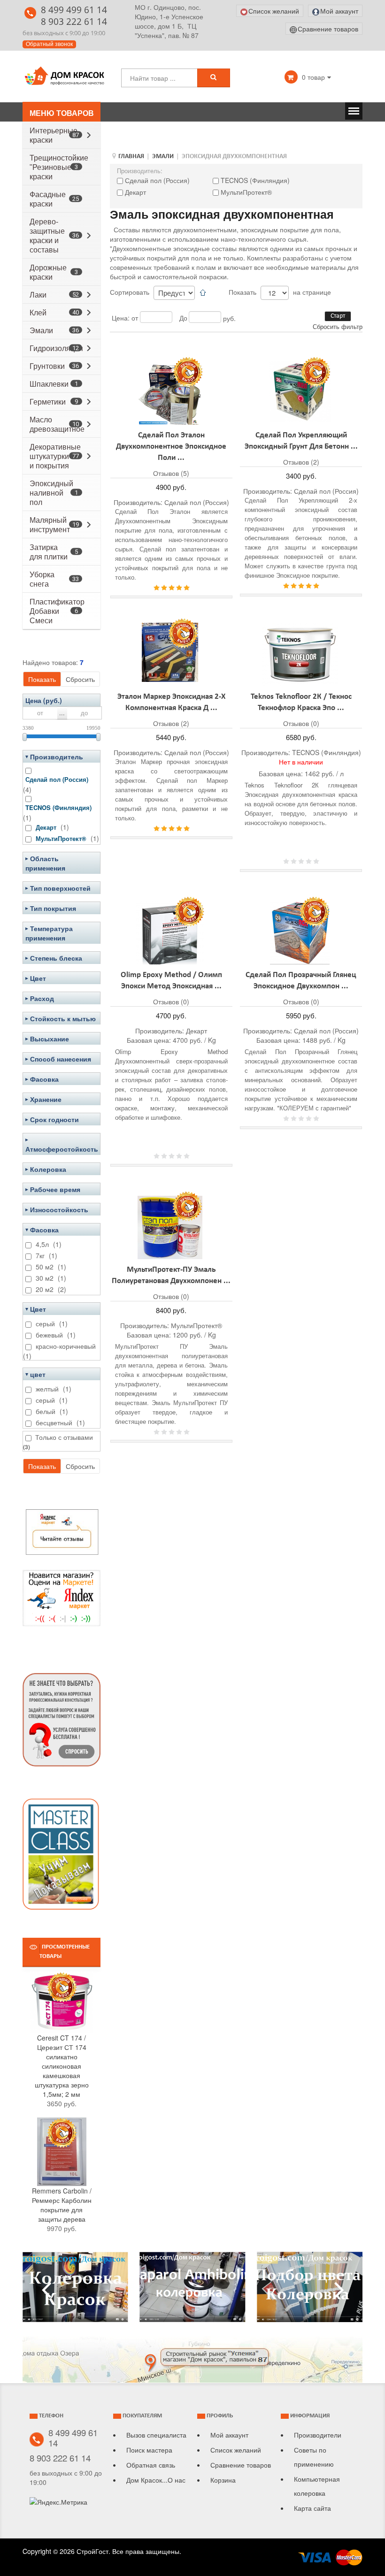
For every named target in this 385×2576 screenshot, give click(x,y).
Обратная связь (151, 2465)
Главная (131, 157)
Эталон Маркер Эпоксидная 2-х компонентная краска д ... (171, 703)
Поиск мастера (149, 2450)
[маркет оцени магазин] (62, 1597)
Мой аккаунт (229, 2435)
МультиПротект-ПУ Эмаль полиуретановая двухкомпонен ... (171, 1276)
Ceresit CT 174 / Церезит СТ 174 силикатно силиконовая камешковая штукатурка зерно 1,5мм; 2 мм (62, 2066)
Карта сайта (312, 2508)
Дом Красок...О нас (156, 2480)
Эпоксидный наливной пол (51, 493)
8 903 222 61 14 (74, 21)
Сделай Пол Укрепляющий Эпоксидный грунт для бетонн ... (301, 441)
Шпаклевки (49, 384)
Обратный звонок (49, 44)
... (62, 713)
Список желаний (236, 2450)
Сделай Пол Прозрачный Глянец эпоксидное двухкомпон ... (301, 981)
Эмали (163, 157)
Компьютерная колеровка (317, 2486)
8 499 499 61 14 (74, 10)
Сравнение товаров (241, 2465)
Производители (318, 2435)
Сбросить (80, 679)
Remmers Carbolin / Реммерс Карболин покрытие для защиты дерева (62, 2205)
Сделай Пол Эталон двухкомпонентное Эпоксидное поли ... (171, 447)
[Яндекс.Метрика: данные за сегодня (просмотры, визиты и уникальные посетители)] (58, 2502)
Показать (42, 679)
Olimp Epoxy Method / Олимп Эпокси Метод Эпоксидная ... (171, 981)
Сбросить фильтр (338, 326)
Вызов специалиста (156, 2435)
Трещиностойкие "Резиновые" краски (59, 167)
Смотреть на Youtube (75, 2291)
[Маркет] (62, 1530)
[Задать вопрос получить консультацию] (62, 1719)
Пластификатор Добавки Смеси (57, 611)
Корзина (223, 2480)
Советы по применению (314, 2457)
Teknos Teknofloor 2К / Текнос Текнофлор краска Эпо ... (301, 703)
